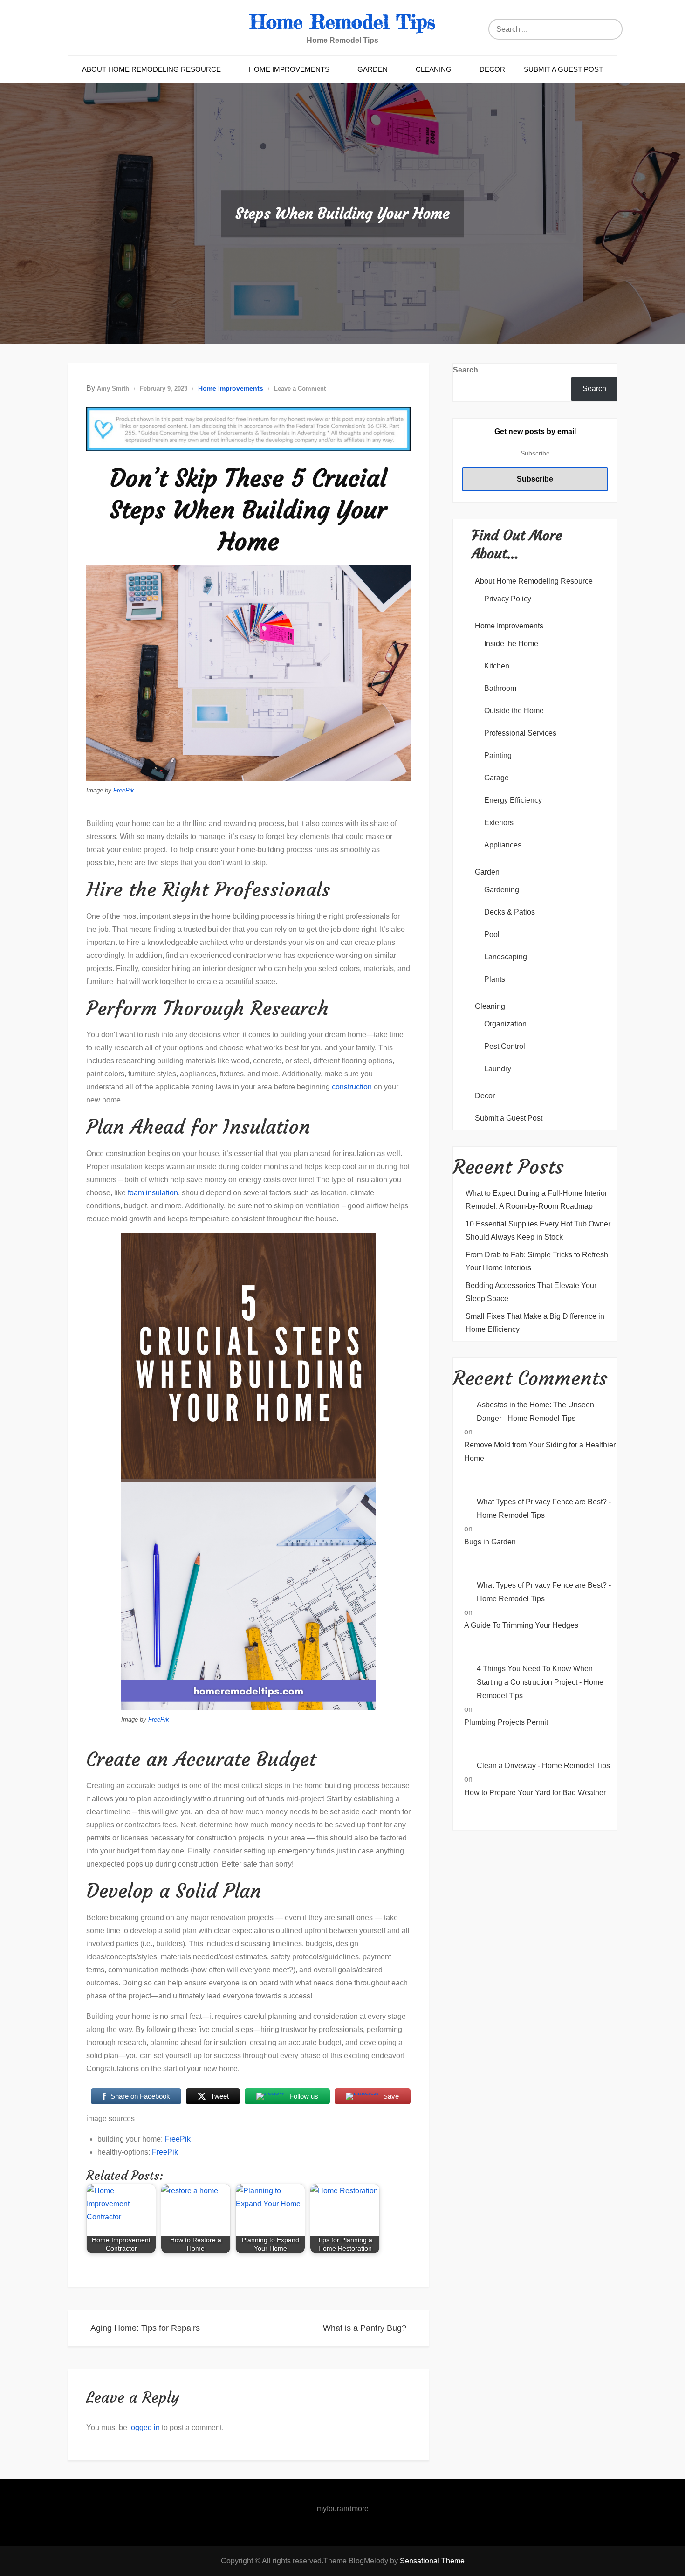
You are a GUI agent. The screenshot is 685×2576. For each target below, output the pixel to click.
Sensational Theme (432, 2561)
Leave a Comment (300, 389)
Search (466, 370)
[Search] (613, 29)
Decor (492, 69)
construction (352, 1087)
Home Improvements (289, 69)
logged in (144, 2428)
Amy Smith (113, 389)
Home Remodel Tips (342, 22)
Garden (373, 69)
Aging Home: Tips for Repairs (145, 2328)
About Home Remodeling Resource (151, 69)
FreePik (124, 790)
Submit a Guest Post (563, 69)
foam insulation (153, 1193)
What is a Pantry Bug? (365, 2328)
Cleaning (434, 69)
